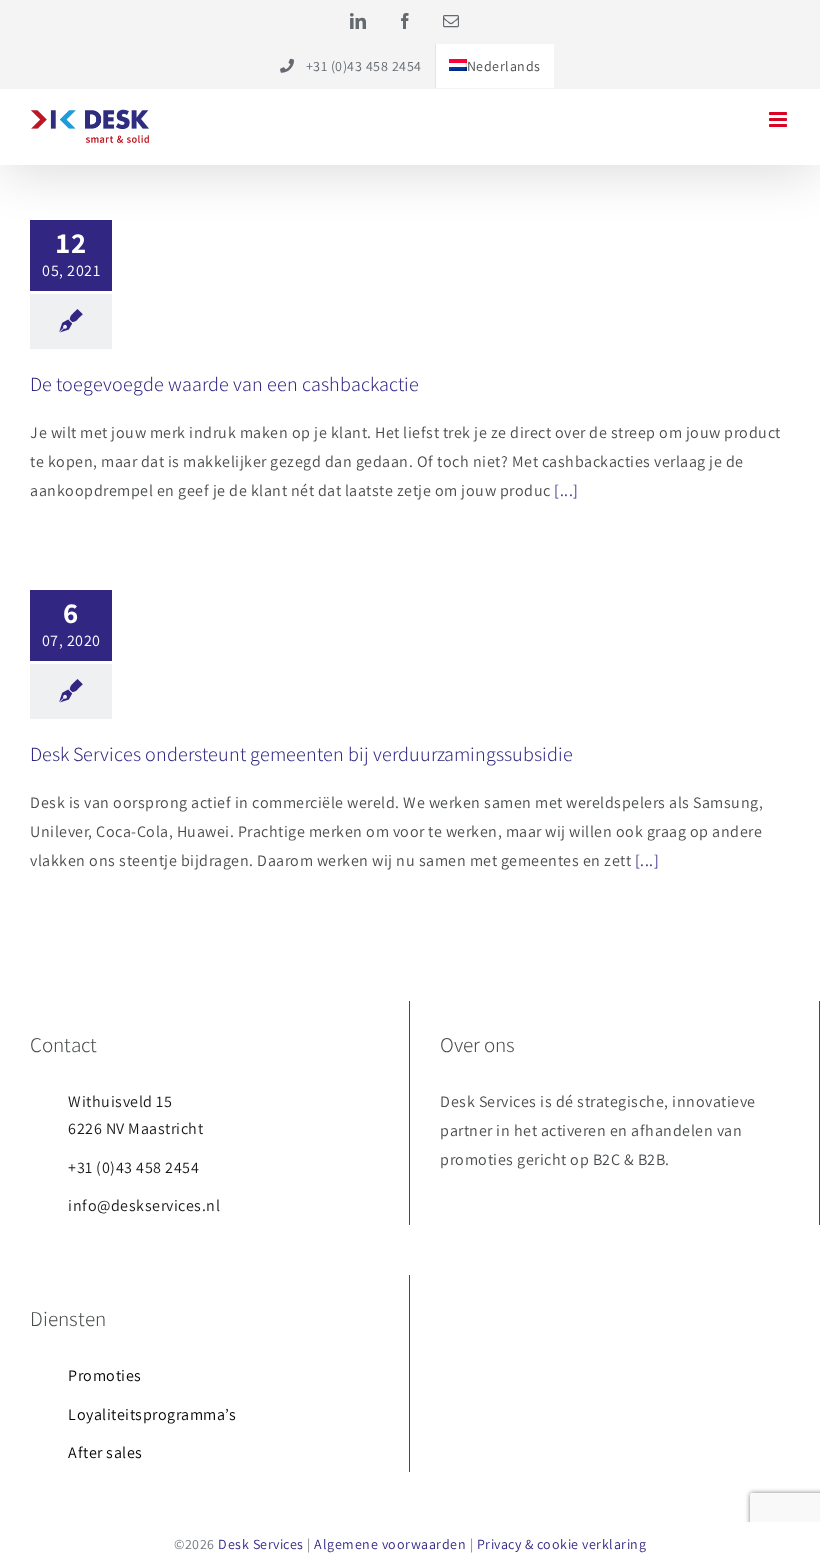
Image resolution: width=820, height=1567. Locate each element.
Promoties (105, 1375)
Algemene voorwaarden (390, 1544)
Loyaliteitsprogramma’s (152, 1414)
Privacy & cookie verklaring (562, 1544)
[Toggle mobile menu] (780, 119)
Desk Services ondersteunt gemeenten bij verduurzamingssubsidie (301, 754)
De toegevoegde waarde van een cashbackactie (224, 384)
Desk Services (261, 1544)
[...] (566, 490)
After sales (105, 1452)
